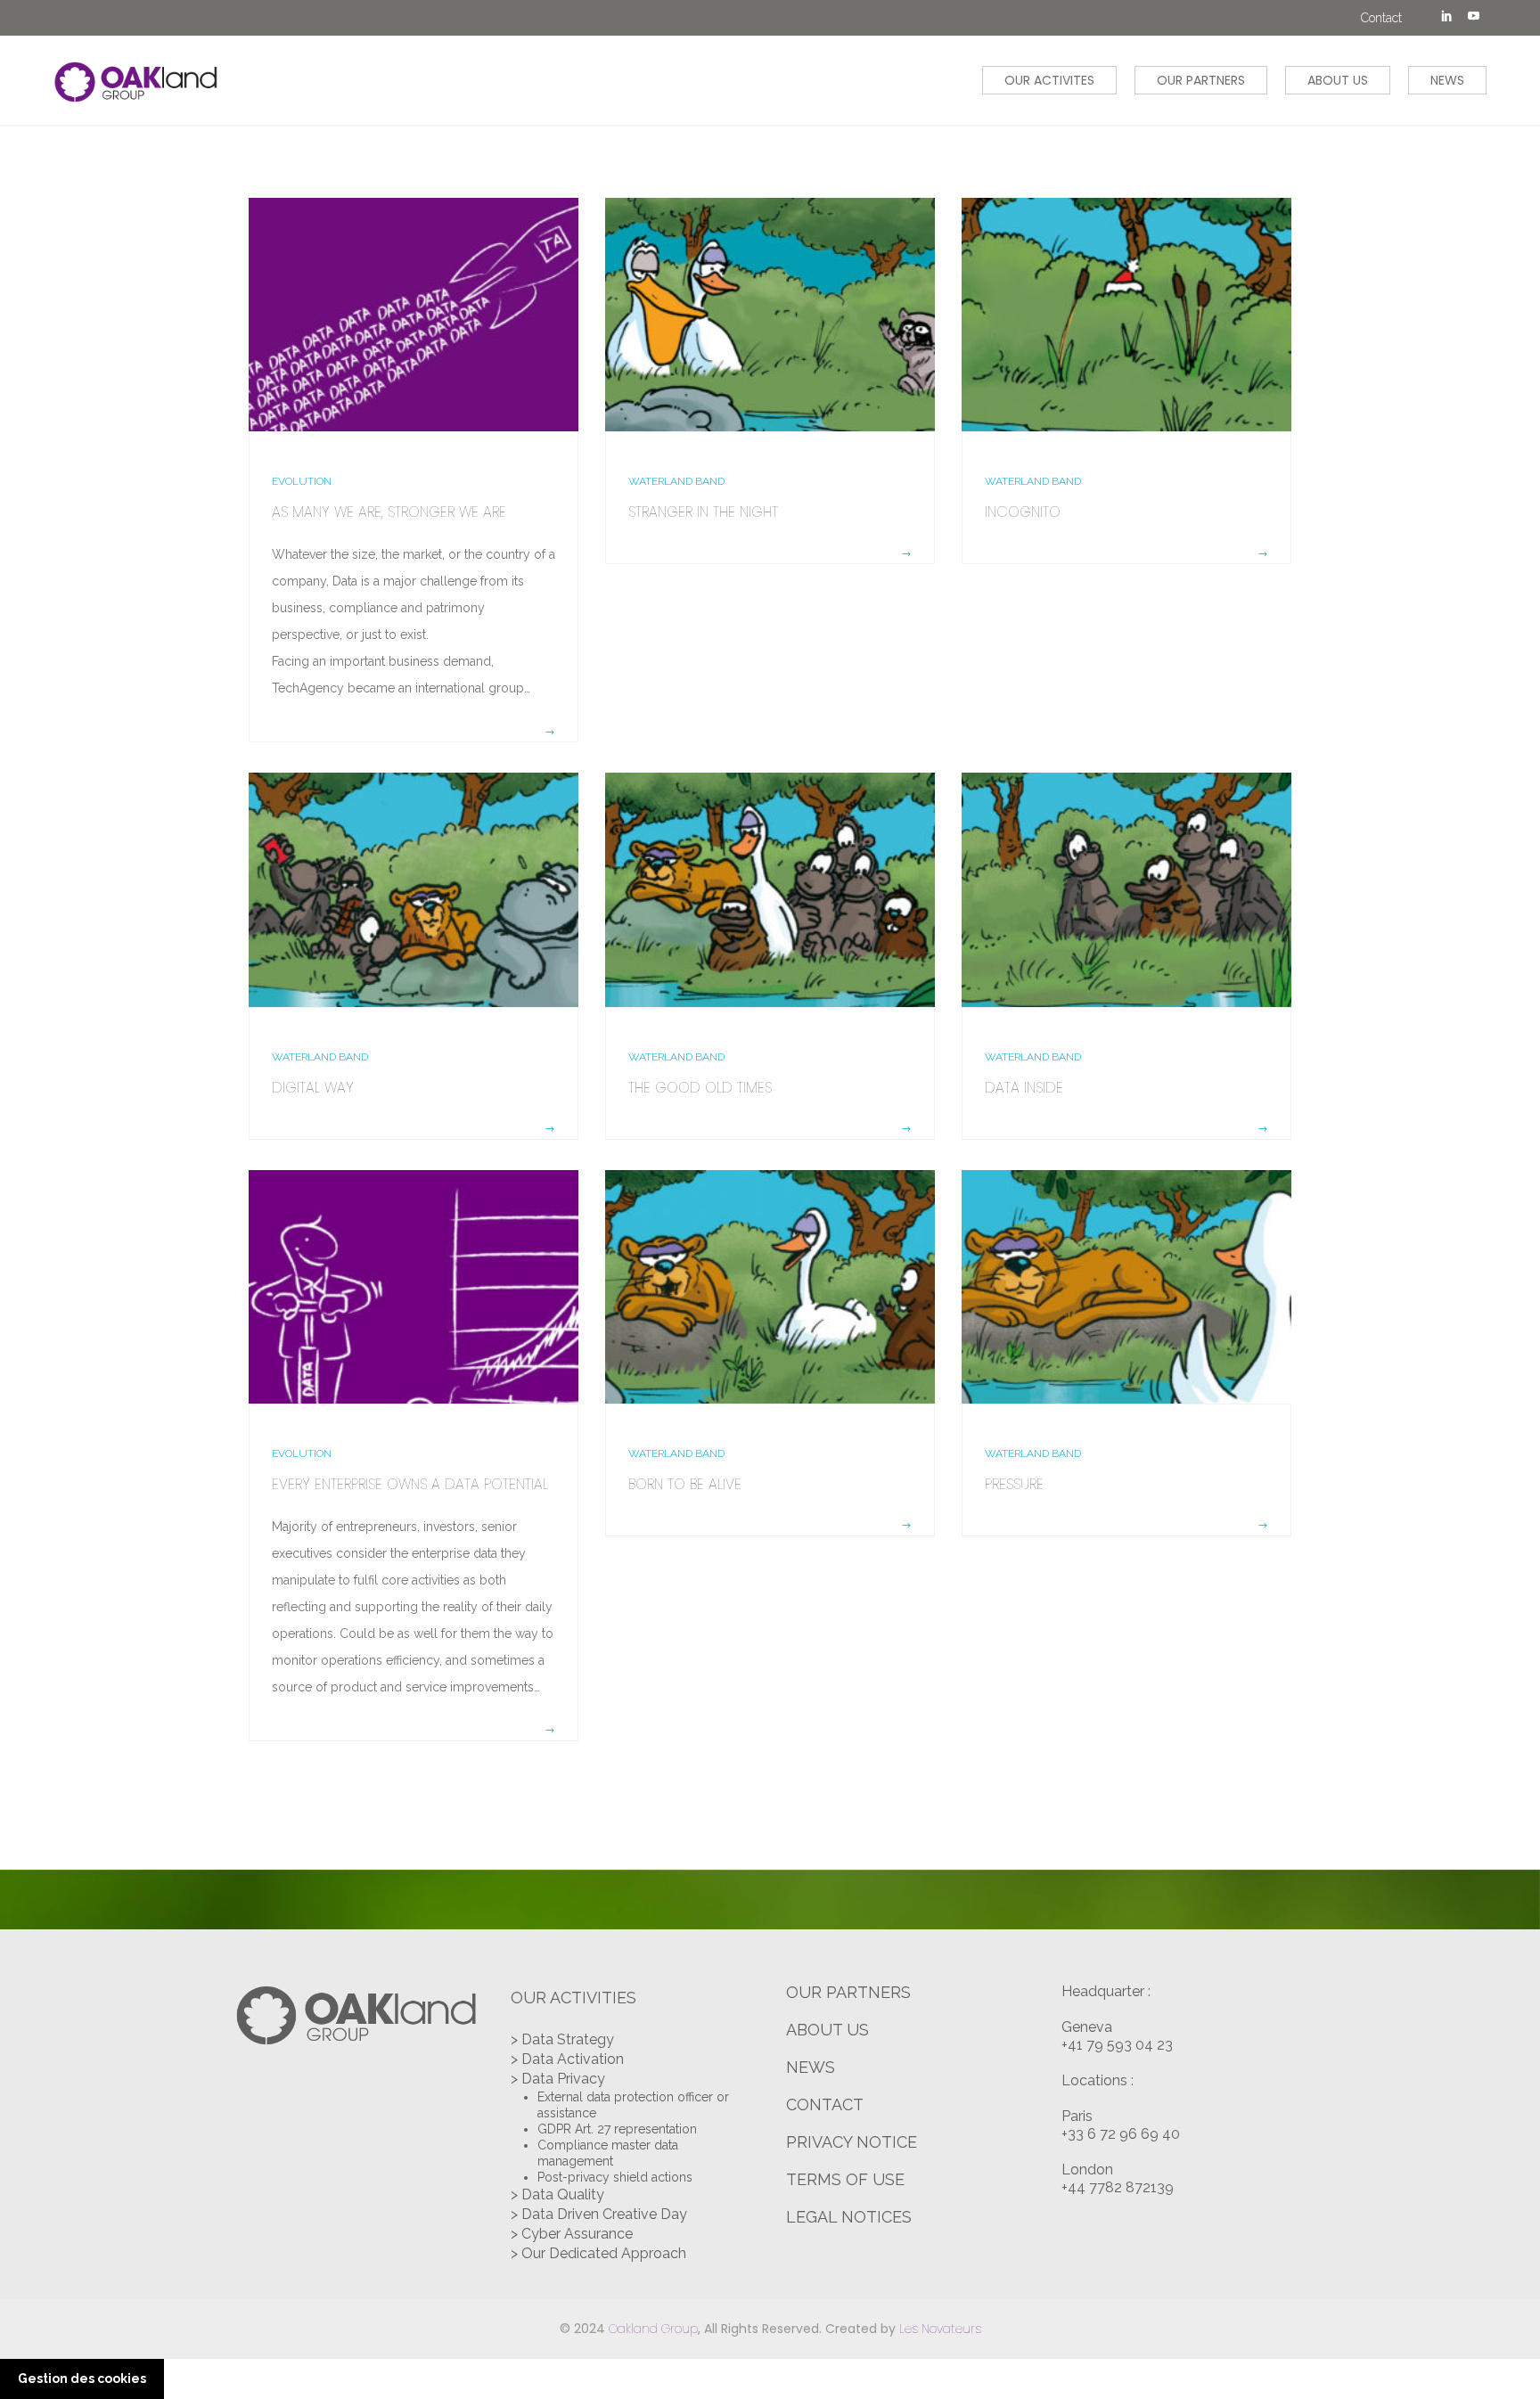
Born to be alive (685, 1484)
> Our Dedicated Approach (598, 2253)
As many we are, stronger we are (389, 512)
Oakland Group (653, 2329)
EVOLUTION (302, 481)
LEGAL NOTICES (849, 2217)
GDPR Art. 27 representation (617, 2129)
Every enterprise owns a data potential (410, 1484)
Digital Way (313, 1088)
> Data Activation (567, 2059)
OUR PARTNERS (1201, 80)
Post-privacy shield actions (615, 2177)
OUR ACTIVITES (1049, 80)
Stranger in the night (703, 512)
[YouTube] (1473, 18)
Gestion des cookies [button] (82, 2379)
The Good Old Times (700, 1088)
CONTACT (825, 2104)
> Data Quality (557, 2194)
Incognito (1023, 512)
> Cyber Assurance (572, 2234)
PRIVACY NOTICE (852, 2142)
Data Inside (1024, 1088)
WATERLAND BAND (676, 481)
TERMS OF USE (845, 2179)
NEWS (1447, 80)
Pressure (1014, 1484)
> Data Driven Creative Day (599, 2214)
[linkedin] (1446, 18)
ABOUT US (1338, 80)
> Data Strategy (562, 2039)
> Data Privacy (558, 2079)
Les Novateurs (940, 2329)
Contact (1381, 18)
